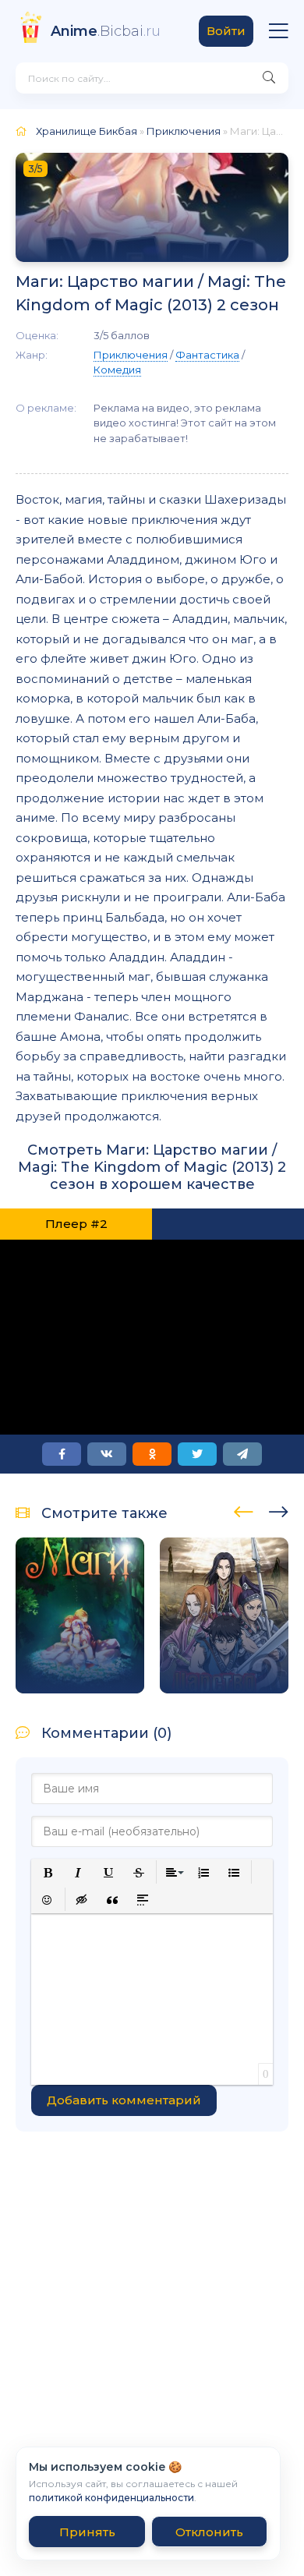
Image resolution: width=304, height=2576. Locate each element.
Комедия (117, 370)
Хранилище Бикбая (87, 131)
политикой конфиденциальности (111, 2498)
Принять (87, 2532)
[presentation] (244, 1509)
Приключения (184, 131)
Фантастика (207, 355)
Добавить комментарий (124, 2100)
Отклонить (209, 2532)
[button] (48, 1872)
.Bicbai (106, 31)
